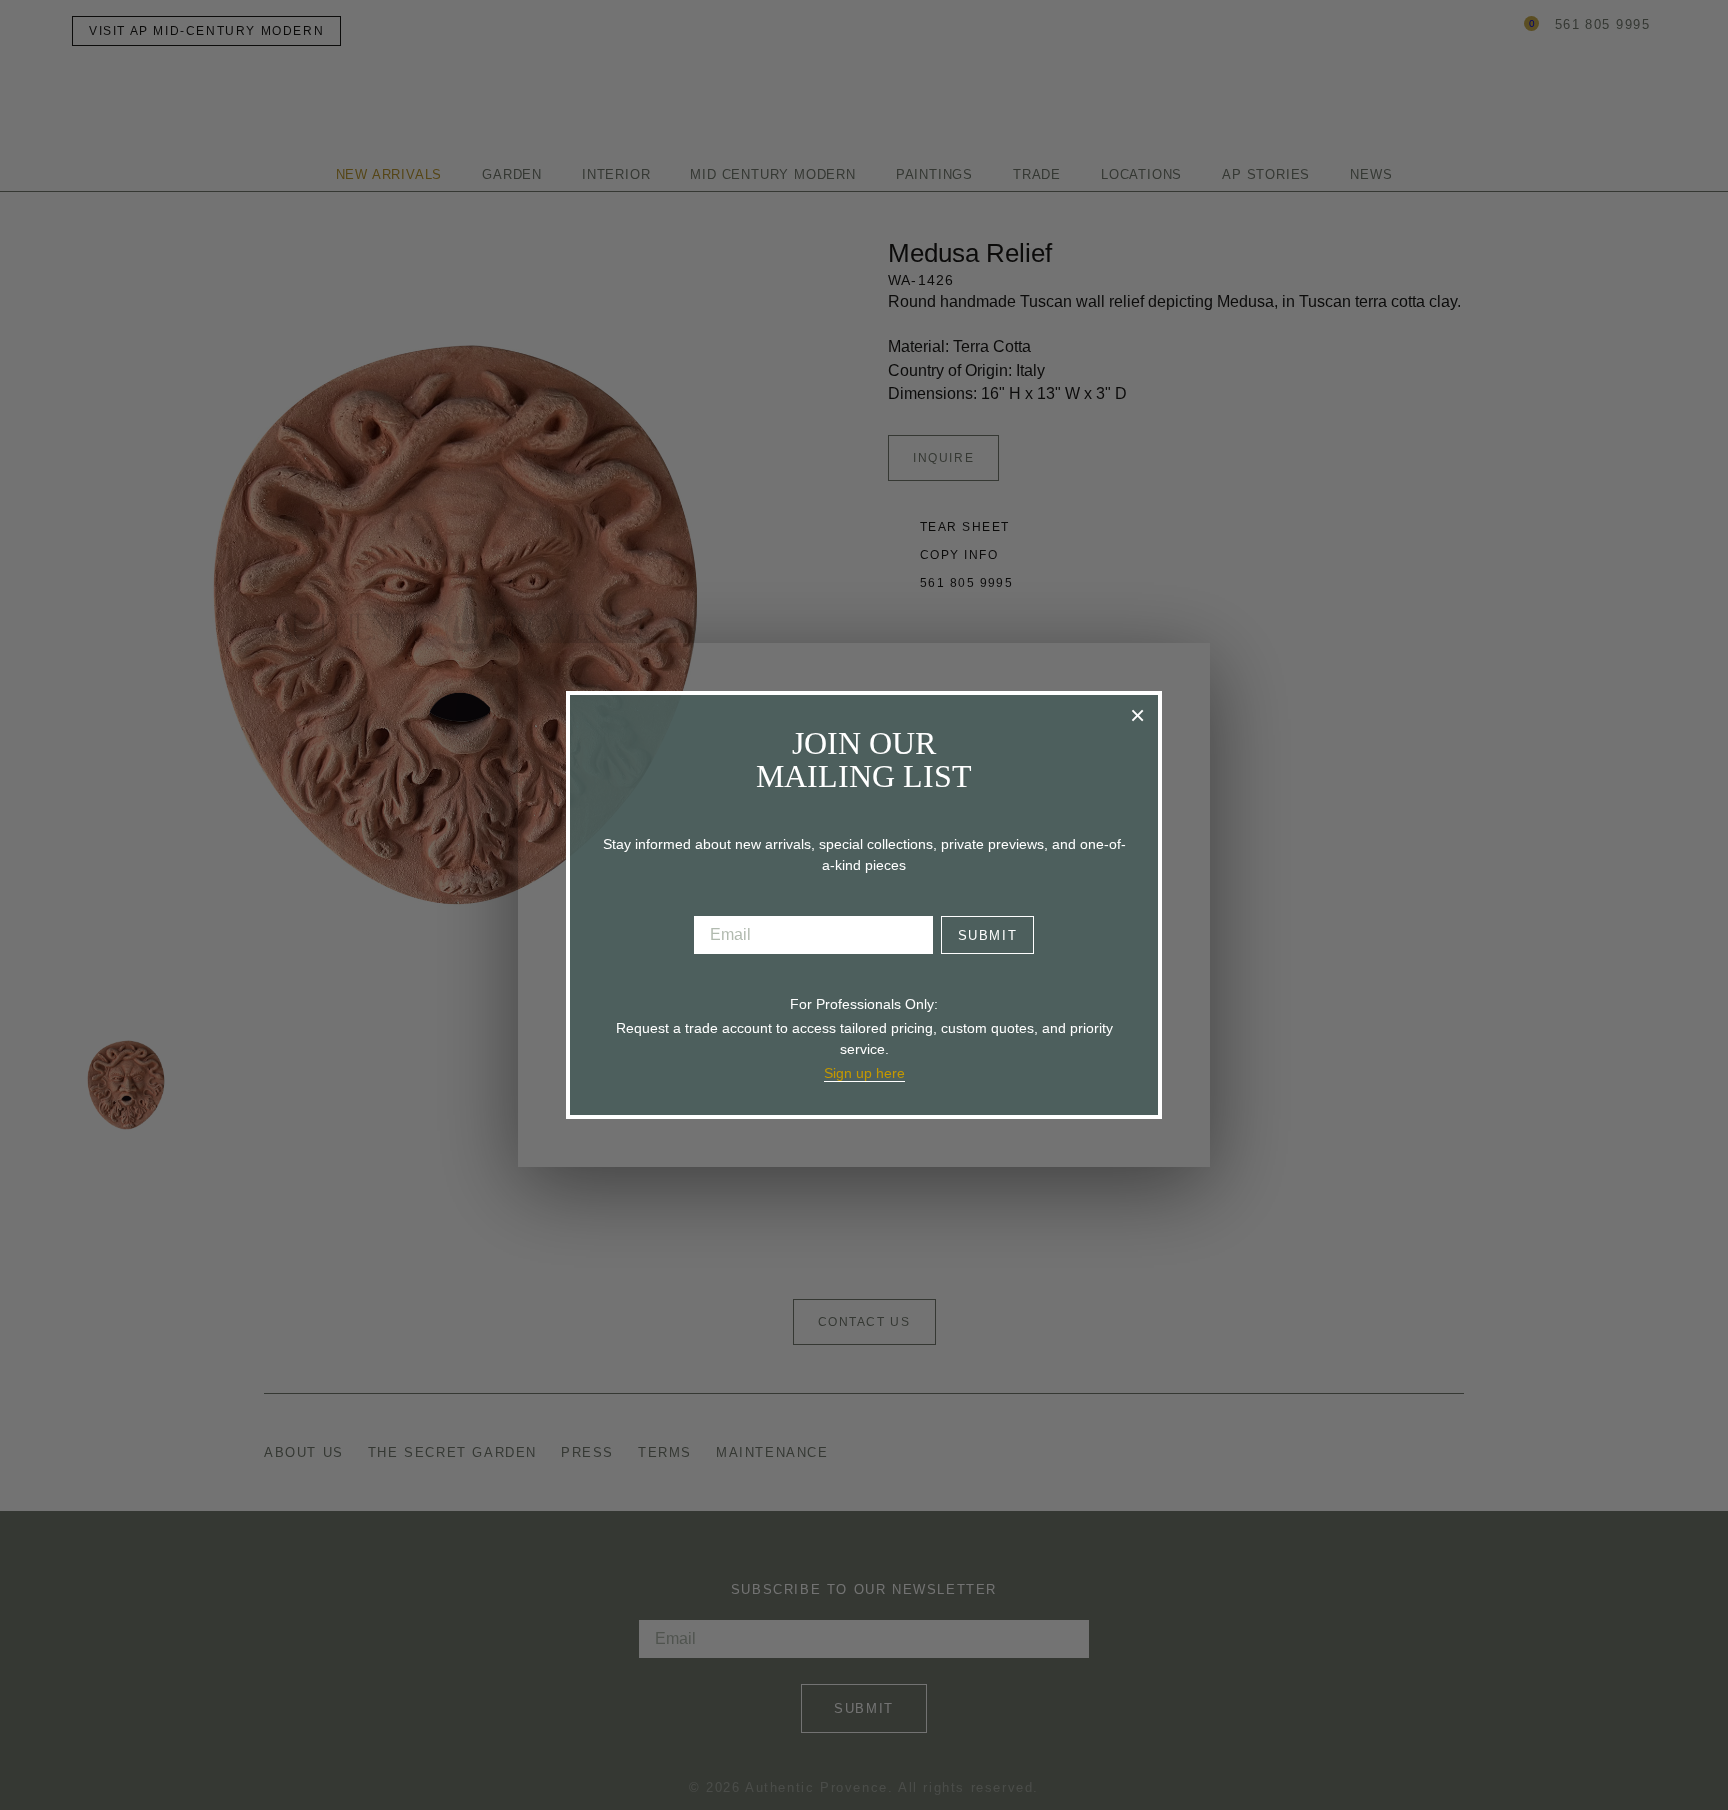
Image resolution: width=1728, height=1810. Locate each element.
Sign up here (864, 1073)
